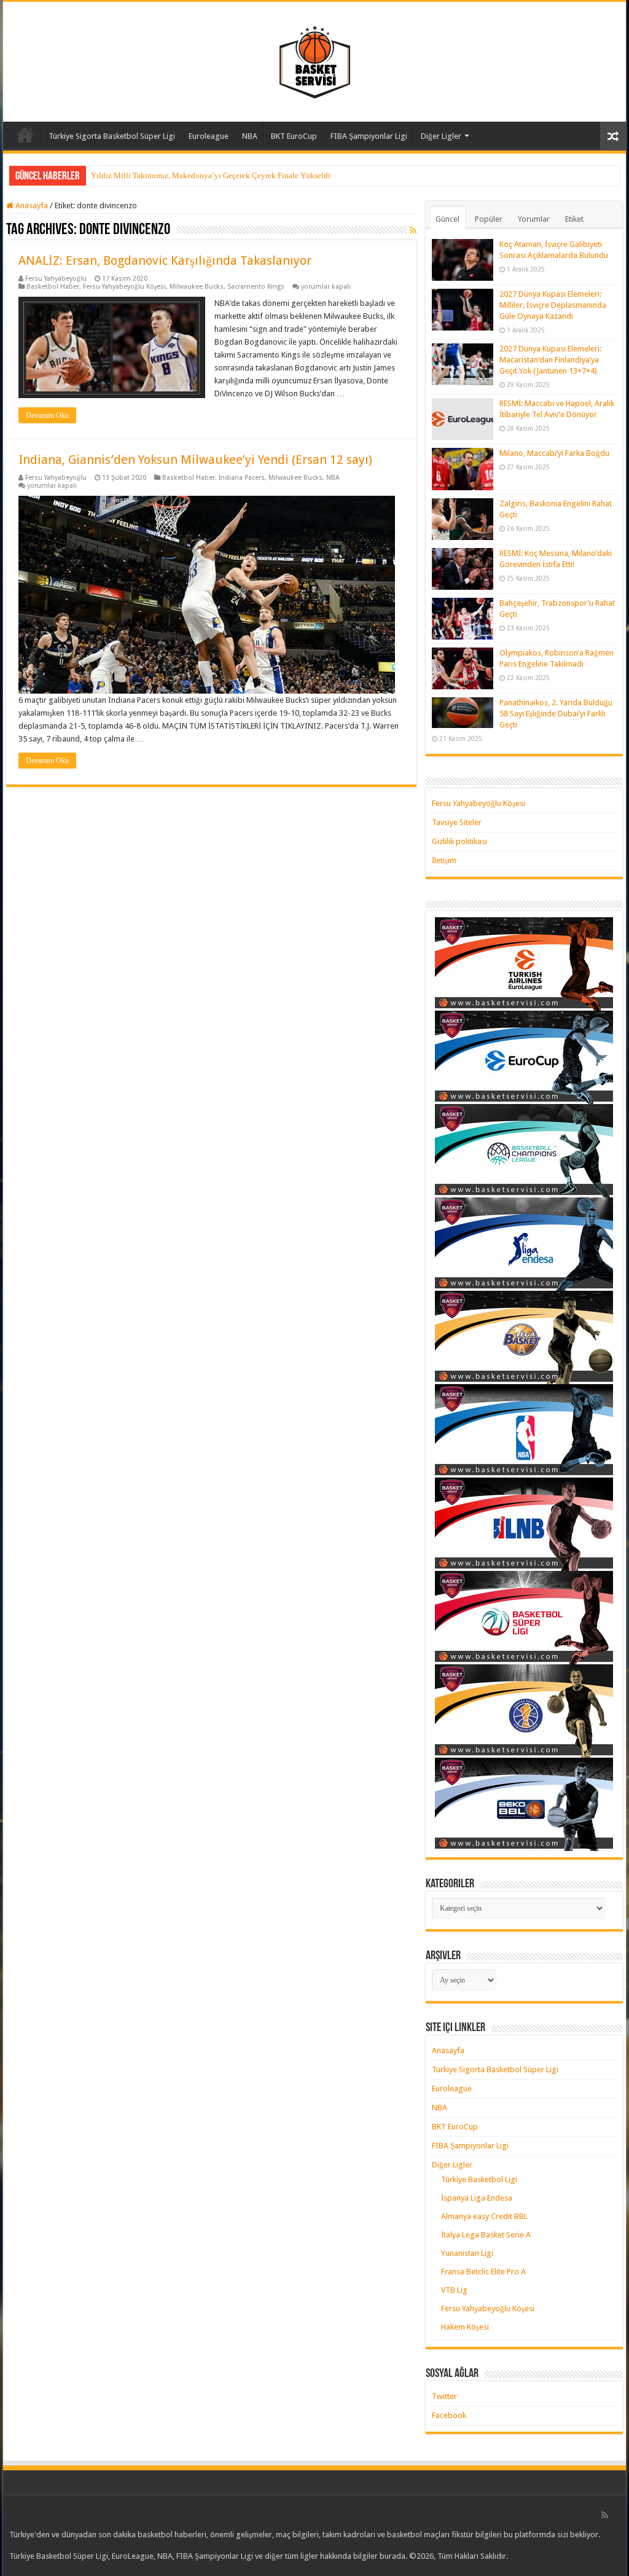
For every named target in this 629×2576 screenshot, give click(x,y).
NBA (250, 136)
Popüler (489, 219)
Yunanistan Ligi (467, 2253)
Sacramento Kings (256, 287)
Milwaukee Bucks (197, 287)
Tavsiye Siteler (457, 822)
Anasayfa (25, 135)
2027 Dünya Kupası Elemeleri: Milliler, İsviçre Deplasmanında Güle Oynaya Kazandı (553, 305)
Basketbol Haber (53, 287)
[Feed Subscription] (413, 230)
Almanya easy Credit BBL (484, 2216)
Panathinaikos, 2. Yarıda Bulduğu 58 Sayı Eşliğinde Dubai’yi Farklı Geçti (556, 714)
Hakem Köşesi (465, 2327)
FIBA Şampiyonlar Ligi (369, 136)
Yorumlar (534, 219)
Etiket (574, 219)
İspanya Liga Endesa (477, 2198)
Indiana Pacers (242, 478)
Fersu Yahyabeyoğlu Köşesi (124, 287)
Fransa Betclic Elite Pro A (483, 2272)
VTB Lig (454, 2290)
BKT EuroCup (294, 136)
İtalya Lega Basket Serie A (486, 2235)
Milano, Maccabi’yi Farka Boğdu (554, 453)
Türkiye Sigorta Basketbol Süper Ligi (112, 136)
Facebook (449, 2415)
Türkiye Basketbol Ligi (479, 2179)
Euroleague (209, 136)
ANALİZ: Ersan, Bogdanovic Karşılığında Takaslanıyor (165, 260)
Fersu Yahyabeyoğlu (56, 279)
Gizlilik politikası (459, 841)
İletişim (444, 860)
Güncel (447, 219)
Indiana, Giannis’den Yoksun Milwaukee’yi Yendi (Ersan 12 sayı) (195, 460)
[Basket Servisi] (315, 60)
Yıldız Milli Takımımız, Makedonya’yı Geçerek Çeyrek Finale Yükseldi (211, 175)
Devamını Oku (47, 415)
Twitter (444, 2396)
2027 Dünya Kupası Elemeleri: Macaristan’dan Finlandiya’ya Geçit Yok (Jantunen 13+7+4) (550, 360)
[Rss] (605, 2515)
